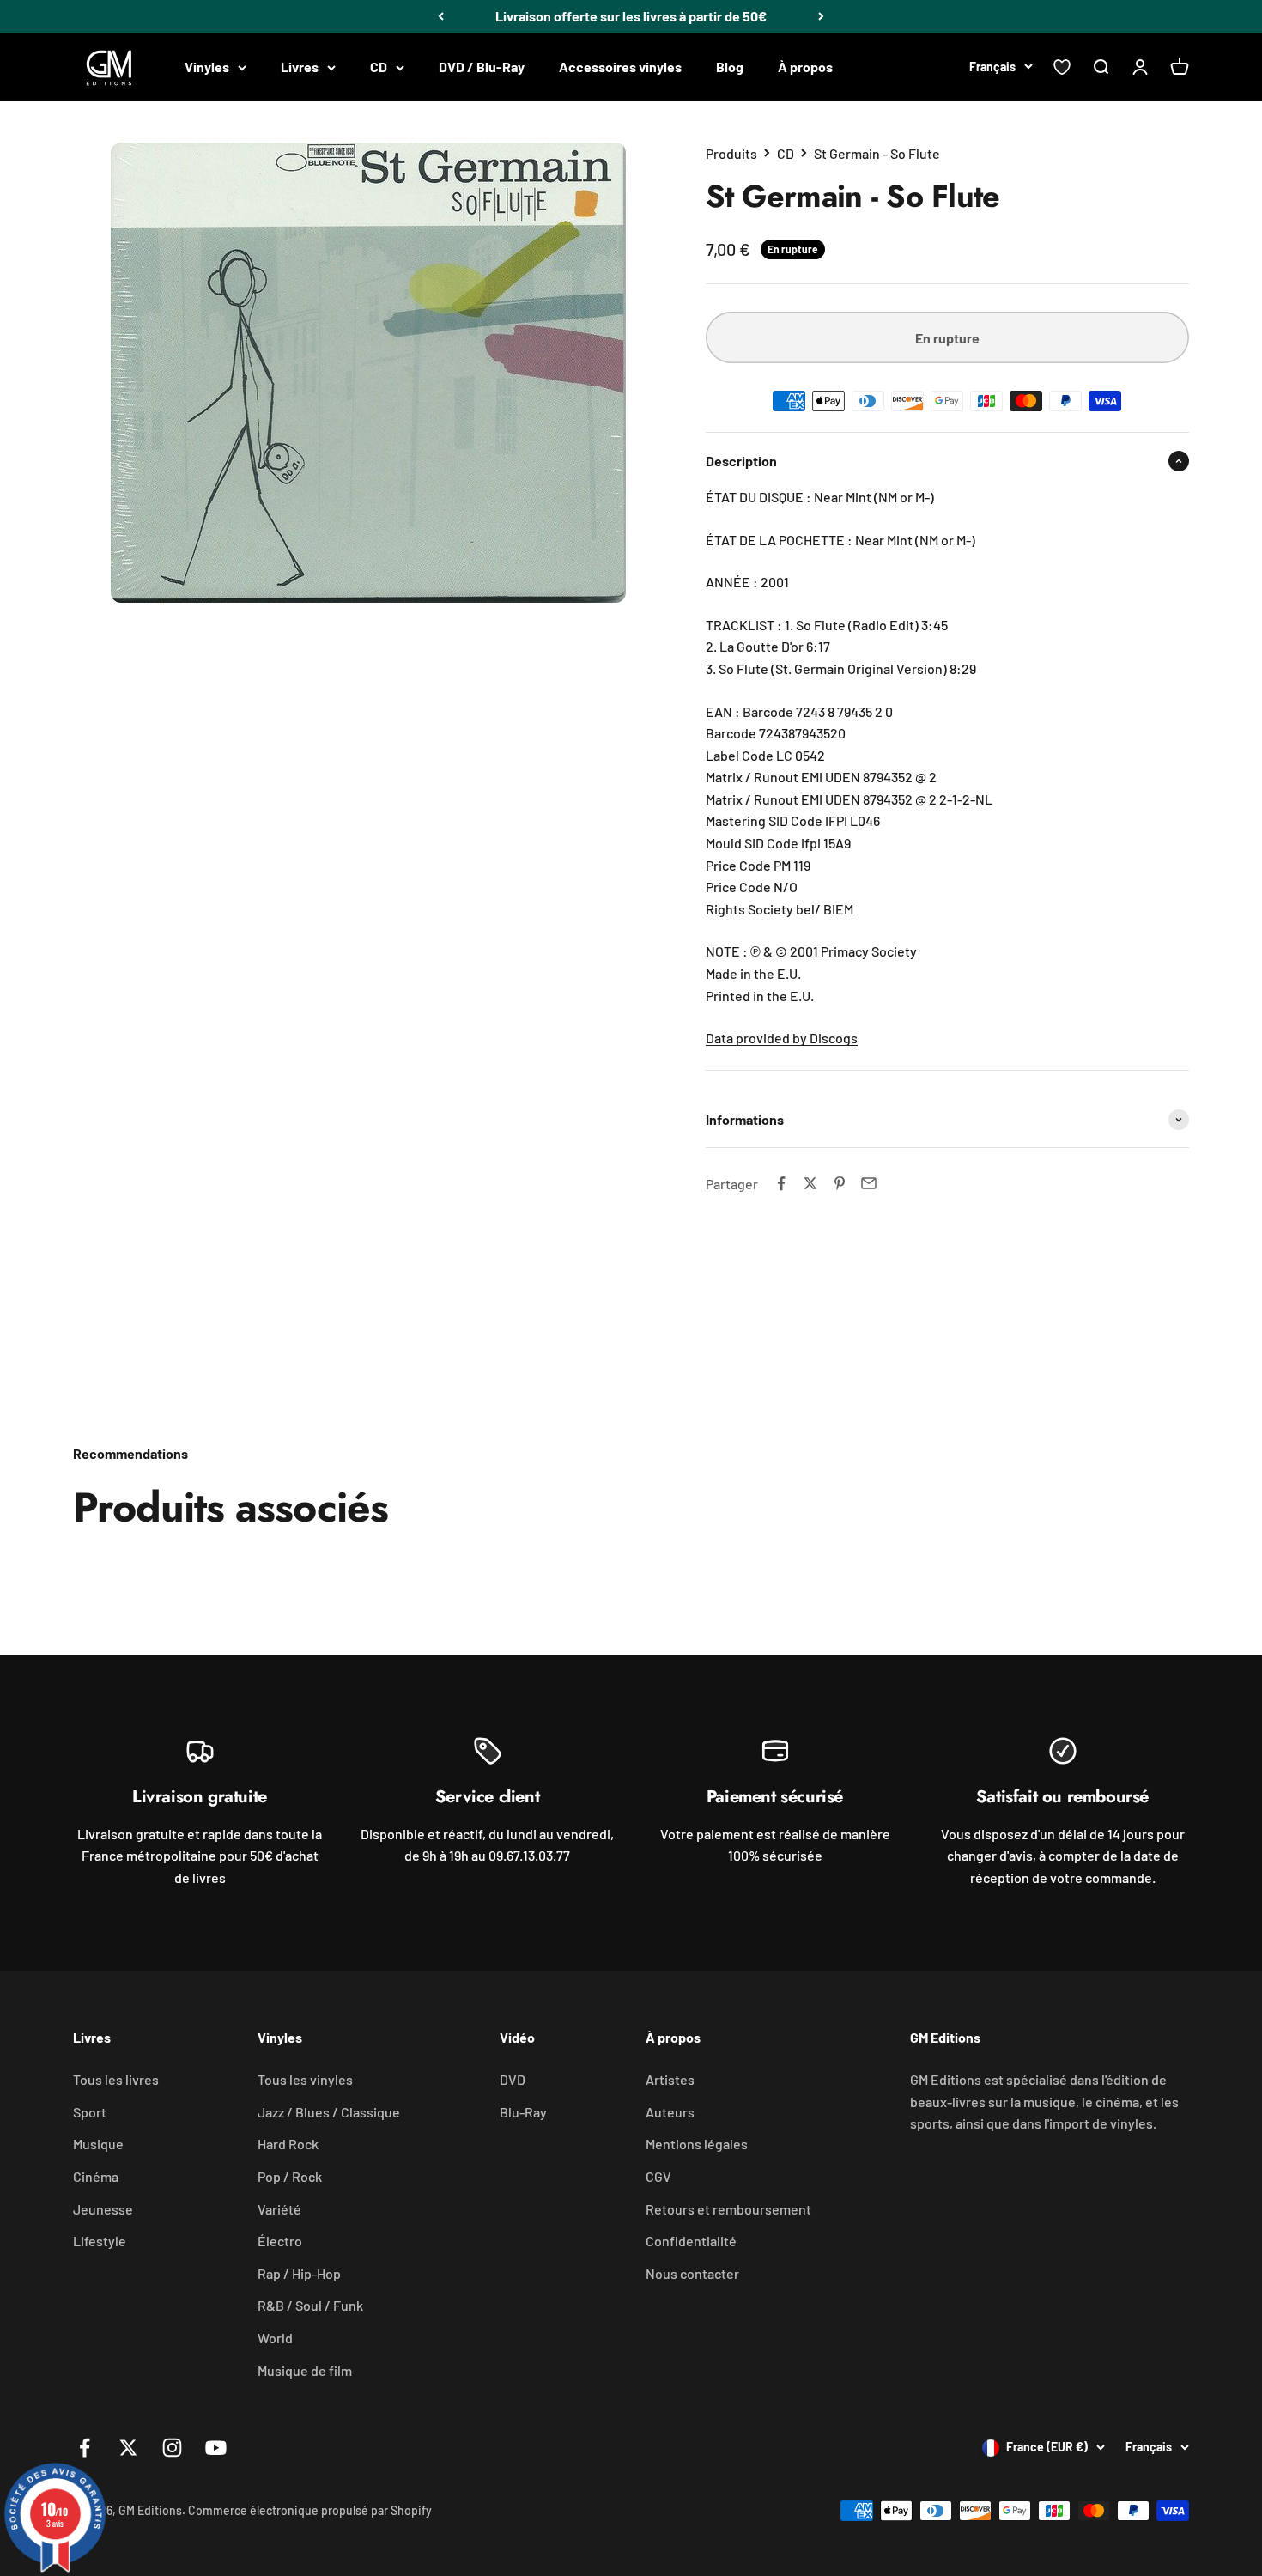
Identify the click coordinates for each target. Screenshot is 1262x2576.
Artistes (670, 2079)
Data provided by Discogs (782, 1038)
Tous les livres (116, 2079)
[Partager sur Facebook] (781, 1183)
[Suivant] (821, 16)
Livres (300, 67)
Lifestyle (100, 2241)
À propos (805, 67)
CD (379, 67)
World (275, 2338)
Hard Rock (288, 2144)
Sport (90, 2112)
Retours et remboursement (728, 2209)
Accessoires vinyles (620, 67)
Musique (98, 2144)
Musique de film (305, 2370)
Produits (731, 153)
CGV (658, 2176)
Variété (279, 2209)
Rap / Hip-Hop (299, 2273)
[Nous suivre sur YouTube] (216, 2448)
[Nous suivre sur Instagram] (172, 2448)
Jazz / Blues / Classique (329, 2112)
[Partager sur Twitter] (810, 1183)
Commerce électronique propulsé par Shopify (310, 2510)
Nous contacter (692, 2273)
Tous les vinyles (305, 2079)
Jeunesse (103, 2209)
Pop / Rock (290, 2176)
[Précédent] (441, 16)
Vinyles (207, 67)
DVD (513, 2079)
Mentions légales (697, 2144)
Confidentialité (691, 2241)
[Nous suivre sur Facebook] (85, 2448)
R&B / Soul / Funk (310, 2305)
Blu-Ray (523, 2112)
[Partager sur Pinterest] (840, 1183)
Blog (730, 67)
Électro (280, 2241)
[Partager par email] (869, 1183)
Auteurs (670, 2112)
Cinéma (96, 2176)
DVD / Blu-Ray (482, 67)
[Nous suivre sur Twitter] (128, 2448)
